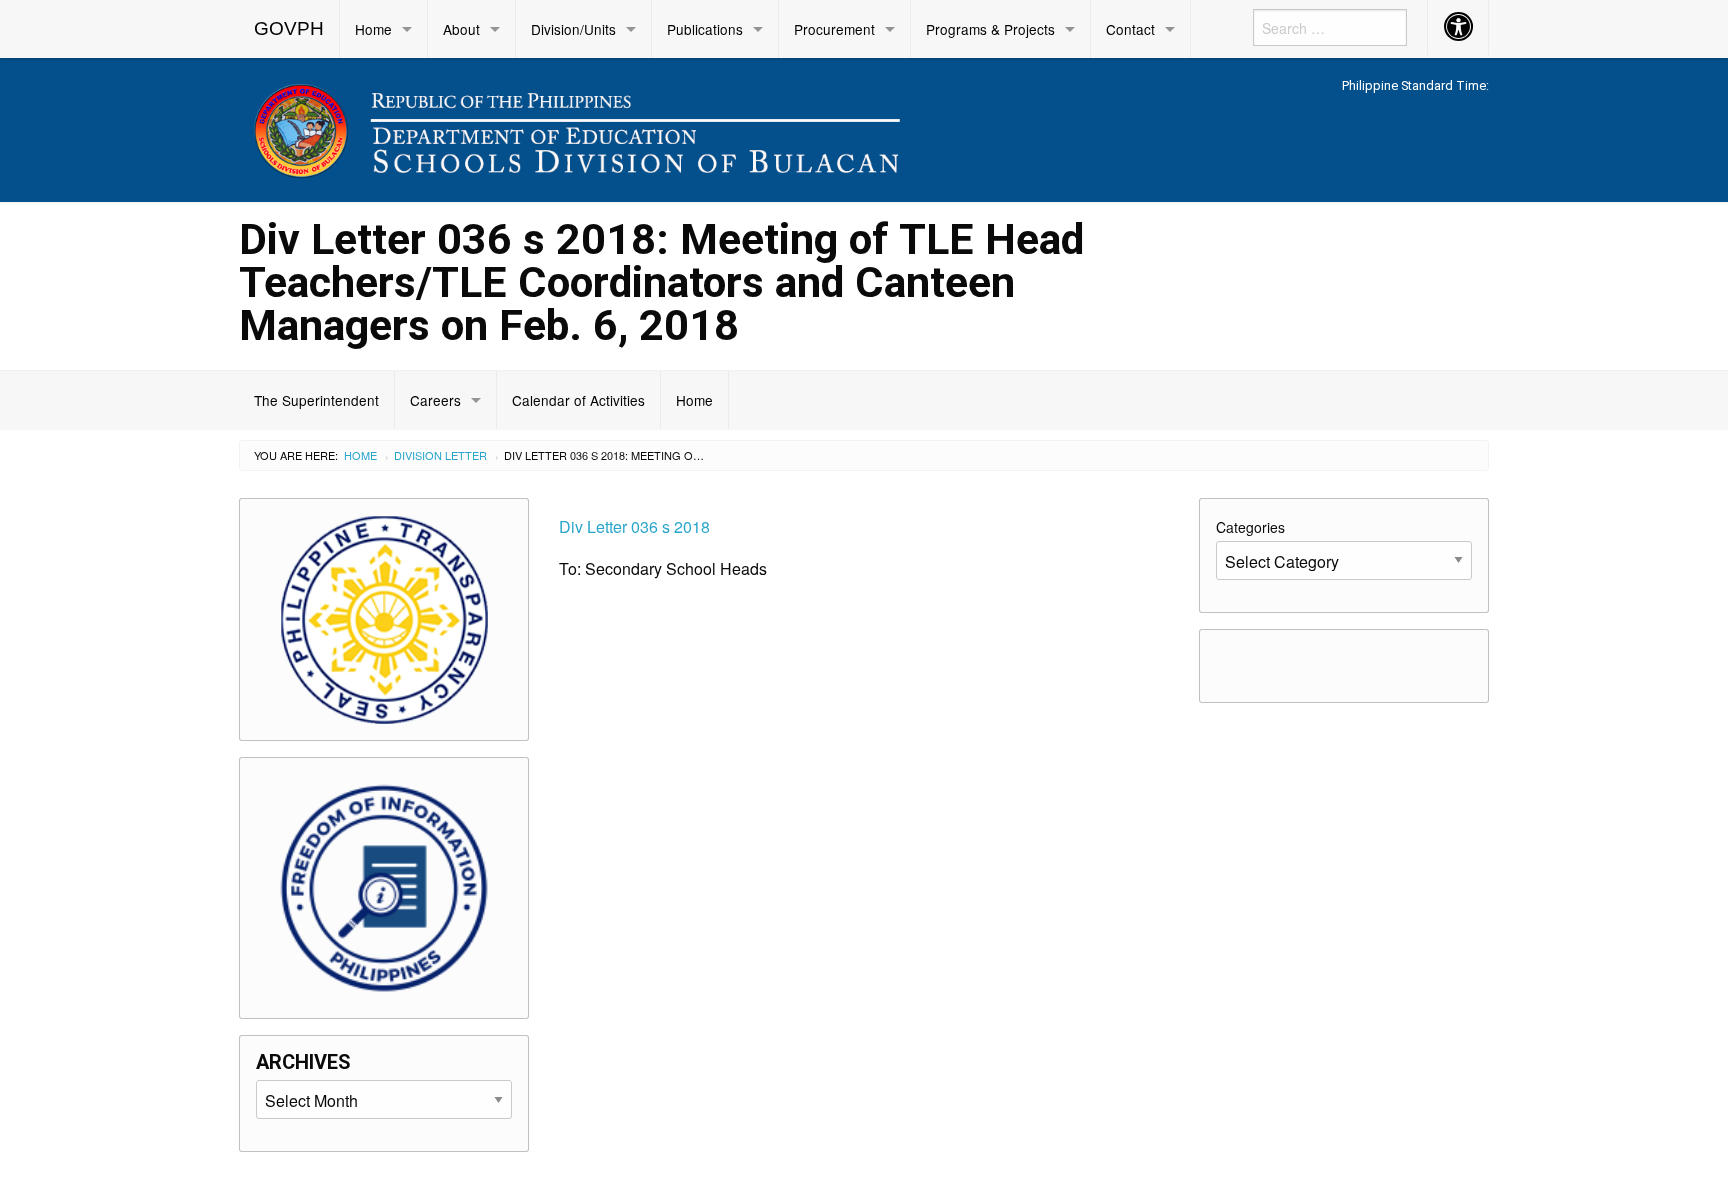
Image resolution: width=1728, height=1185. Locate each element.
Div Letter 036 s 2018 (634, 526)
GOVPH (289, 28)
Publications (705, 29)
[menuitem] (289, 29)
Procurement (834, 29)
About (461, 29)
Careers (435, 400)
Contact (1130, 29)
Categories (1250, 527)
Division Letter (440, 455)
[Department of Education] (704, 126)
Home (373, 29)
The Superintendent (316, 400)
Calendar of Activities (578, 400)
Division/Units (573, 29)
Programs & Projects (990, 29)
